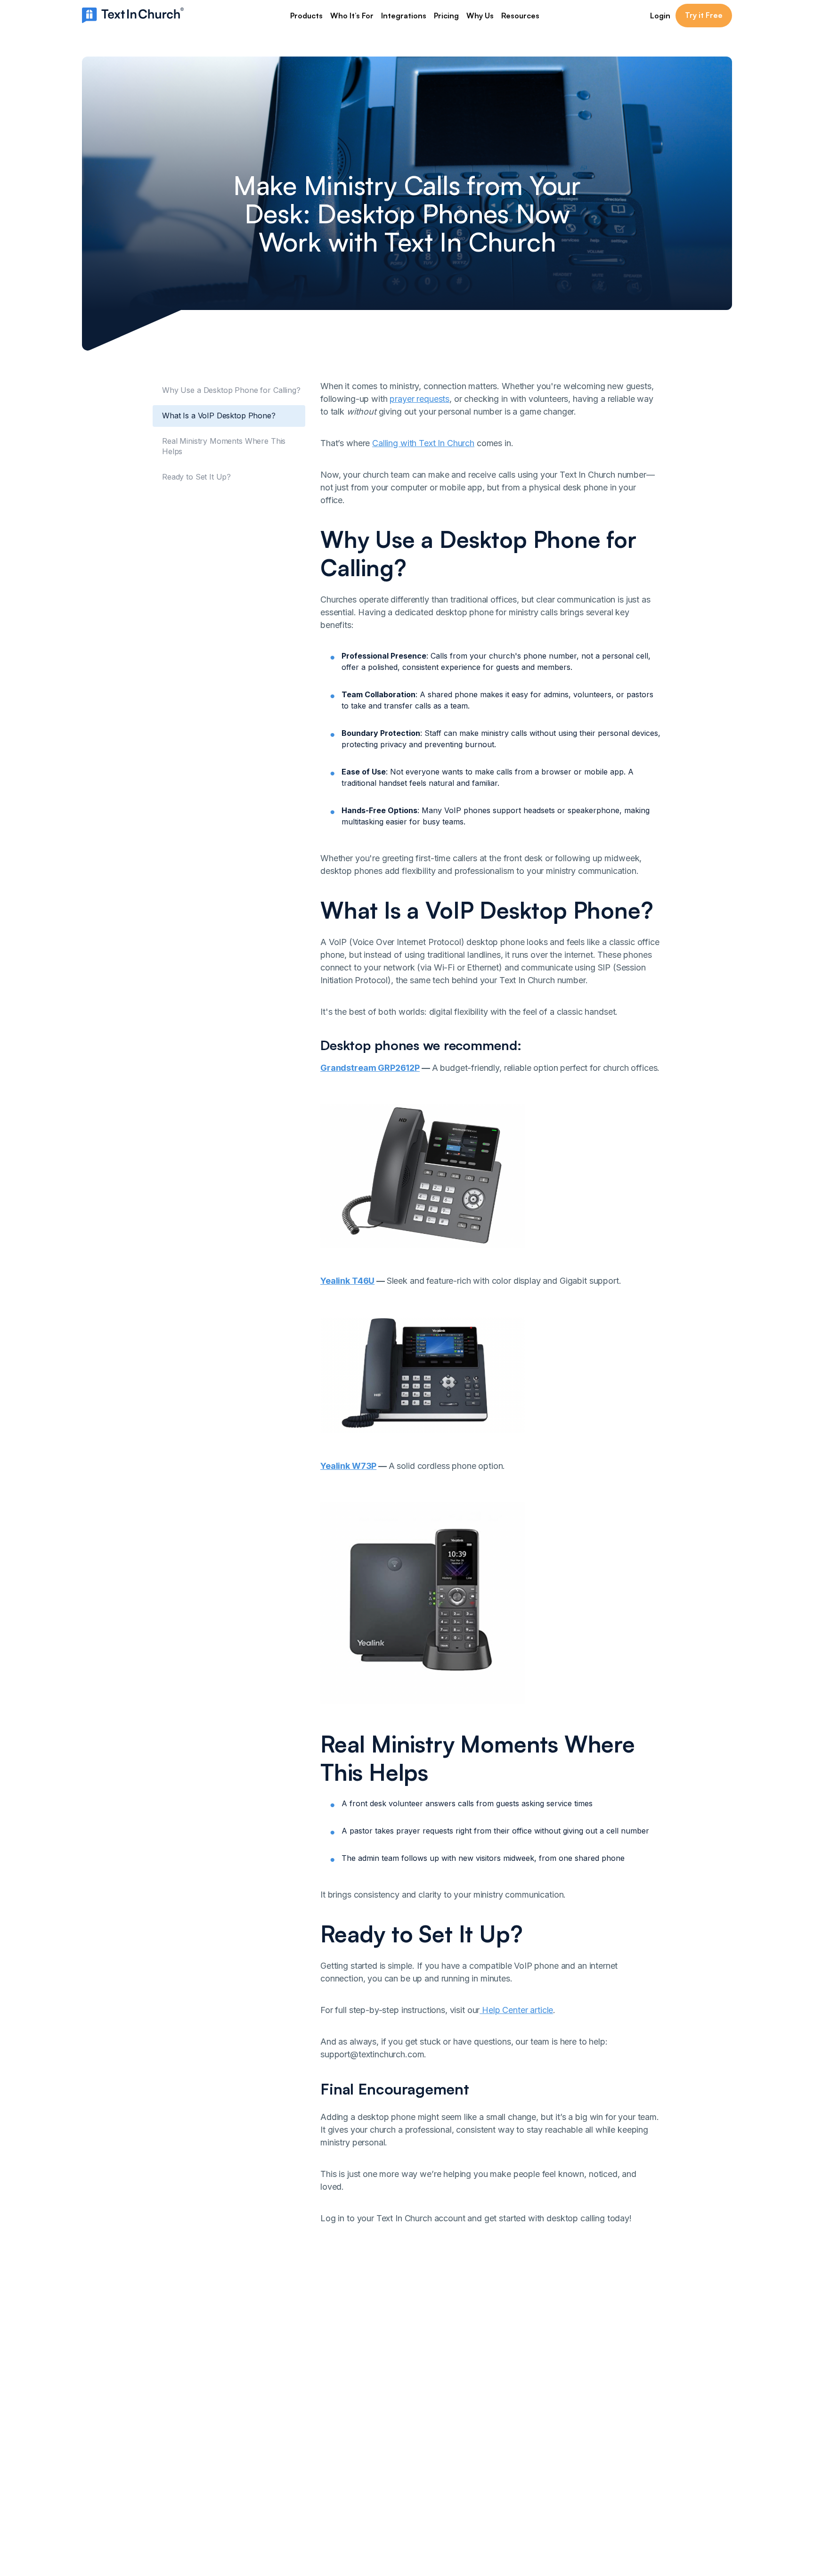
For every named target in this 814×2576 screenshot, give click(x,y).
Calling (348, 2438)
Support (351, 2495)
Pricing (446, 16)
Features (352, 2410)
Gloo (541, 2424)
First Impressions (462, 2453)
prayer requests (419, 399)
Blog (440, 2438)
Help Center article (516, 2010)
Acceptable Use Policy (644, 2424)
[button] (306, 16)
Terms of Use (628, 2410)
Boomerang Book (463, 2410)
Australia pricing (365, 2481)
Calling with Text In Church (423, 443)
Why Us (480, 16)
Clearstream (554, 2397)
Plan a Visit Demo (463, 2397)
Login (660, 16)
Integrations (404, 16)
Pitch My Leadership (468, 2467)
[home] (133, 15)
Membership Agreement (647, 2438)
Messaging (355, 2397)
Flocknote (550, 2410)
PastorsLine (553, 2438)
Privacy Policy (629, 2397)
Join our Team (362, 2453)
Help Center (453, 2424)
